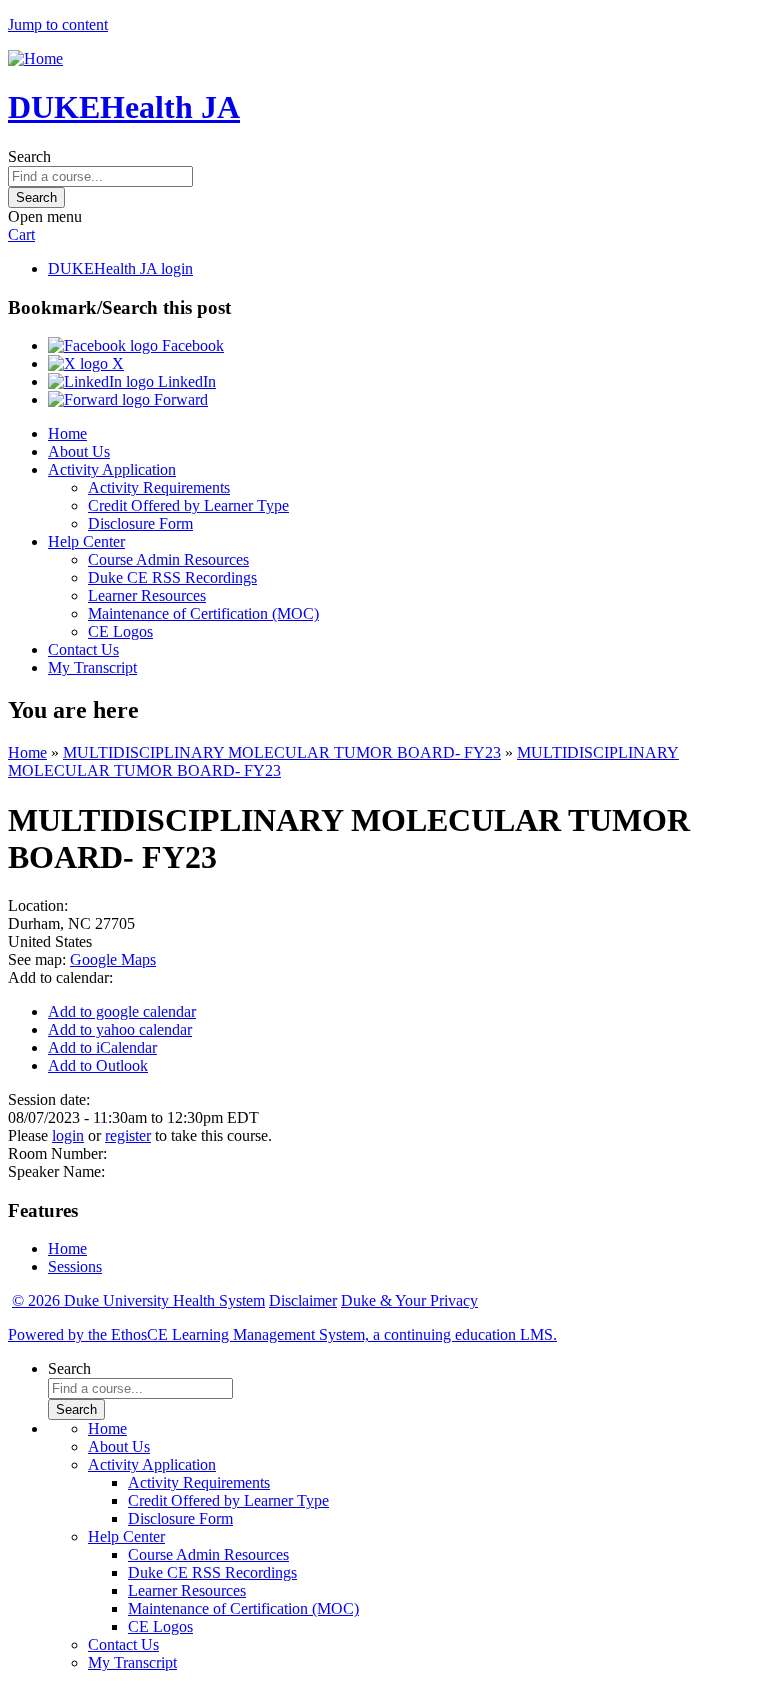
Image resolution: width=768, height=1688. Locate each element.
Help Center (86, 541)
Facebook (191, 345)
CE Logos (120, 631)
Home (67, 433)
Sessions (75, 1266)
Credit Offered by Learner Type (188, 505)
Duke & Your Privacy (409, 1300)
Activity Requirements (159, 487)
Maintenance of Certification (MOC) (203, 613)
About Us (79, 451)
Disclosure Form (140, 523)
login (68, 1135)
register (128, 1135)
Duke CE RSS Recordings (172, 577)
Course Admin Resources (168, 559)
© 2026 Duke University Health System (138, 1300)
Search (29, 156)
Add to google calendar (122, 1011)
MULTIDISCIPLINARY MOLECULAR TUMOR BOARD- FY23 (282, 752)
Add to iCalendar (102, 1047)
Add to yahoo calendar (120, 1029)
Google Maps (113, 959)
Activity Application (112, 469)
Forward (179, 399)
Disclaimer (303, 1300)
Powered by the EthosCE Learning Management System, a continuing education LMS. (282, 1334)
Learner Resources (147, 595)
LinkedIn (185, 381)
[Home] (35, 58)
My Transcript (92, 667)
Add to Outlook (98, 1065)
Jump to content (58, 24)
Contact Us (83, 649)
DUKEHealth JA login (120, 268)
